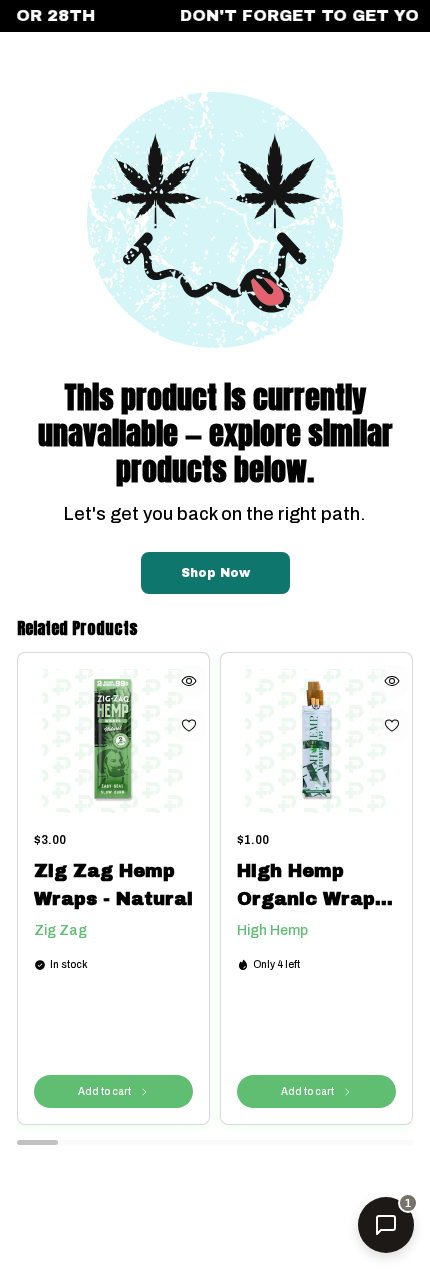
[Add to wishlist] (189, 725)
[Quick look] (189, 681)
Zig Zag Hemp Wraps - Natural (113, 885)
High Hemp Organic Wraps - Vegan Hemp (311, 887)
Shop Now (215, 573)
